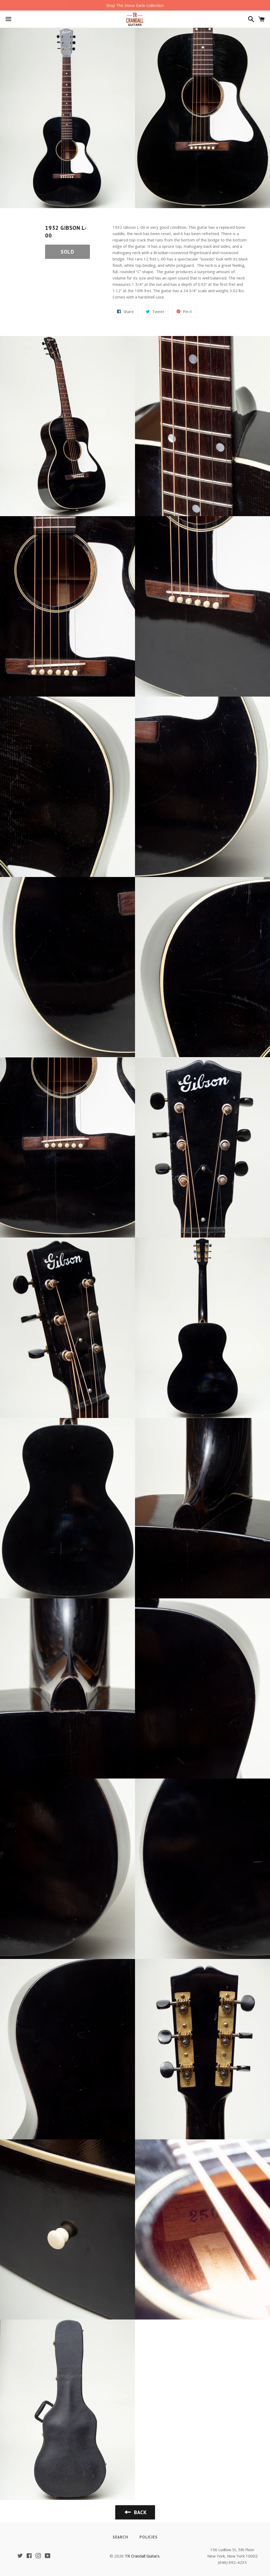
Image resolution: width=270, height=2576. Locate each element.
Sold (67, 252)
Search (120, 2537)
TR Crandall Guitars (142, 2556)
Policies (148, 2537)
